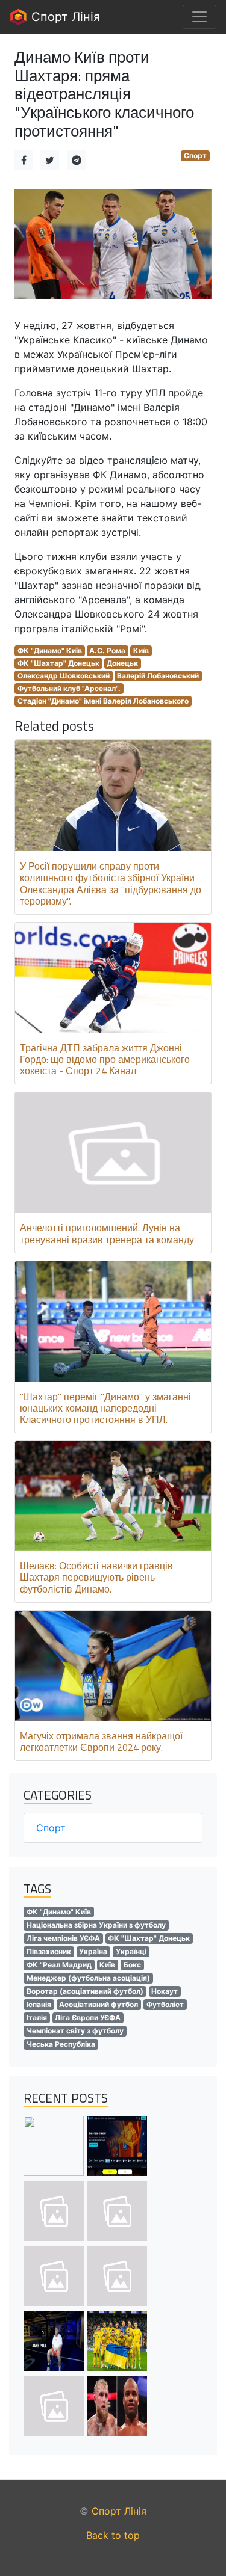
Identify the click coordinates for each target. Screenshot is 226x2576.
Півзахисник (49, 1951)
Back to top (113, 2535)
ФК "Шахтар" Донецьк (58, 663)
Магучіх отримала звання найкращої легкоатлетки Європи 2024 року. (101, 1741)
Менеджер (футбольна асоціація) (88, 1978)
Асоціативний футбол (99, 2004)
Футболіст (165, 2004)
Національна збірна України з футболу (96, 1925)
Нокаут (165, 1991)
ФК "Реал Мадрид (59, 1965)
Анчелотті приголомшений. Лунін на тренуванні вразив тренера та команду (107, 1233)
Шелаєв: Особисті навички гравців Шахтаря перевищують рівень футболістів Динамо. (96, 1577)
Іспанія (39, 2004)
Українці (131, 1951)
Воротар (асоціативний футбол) (85, 1991)
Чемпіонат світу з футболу (75, 2031)
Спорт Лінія (64, 17)
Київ (141, 650)
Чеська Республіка (61, 2044)
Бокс (132, 1965)
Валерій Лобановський (158, 676)
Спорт (195, 155)
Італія (37, 2018)
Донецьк (122, 663)
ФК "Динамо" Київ (50, 650)
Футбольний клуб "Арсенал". (69, 688)
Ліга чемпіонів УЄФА (63, 1938)
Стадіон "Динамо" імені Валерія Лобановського (103, 701)
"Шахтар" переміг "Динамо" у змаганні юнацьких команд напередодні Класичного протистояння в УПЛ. (105, 1408)
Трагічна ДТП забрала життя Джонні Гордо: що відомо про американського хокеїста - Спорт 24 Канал (105, 1059)
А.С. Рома (107, 650)
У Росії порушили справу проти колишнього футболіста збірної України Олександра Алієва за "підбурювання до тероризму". (111, 884)
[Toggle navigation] (199, 17)
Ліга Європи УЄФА (88, 2018)
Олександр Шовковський (64, 676)
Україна (93, 1951)
